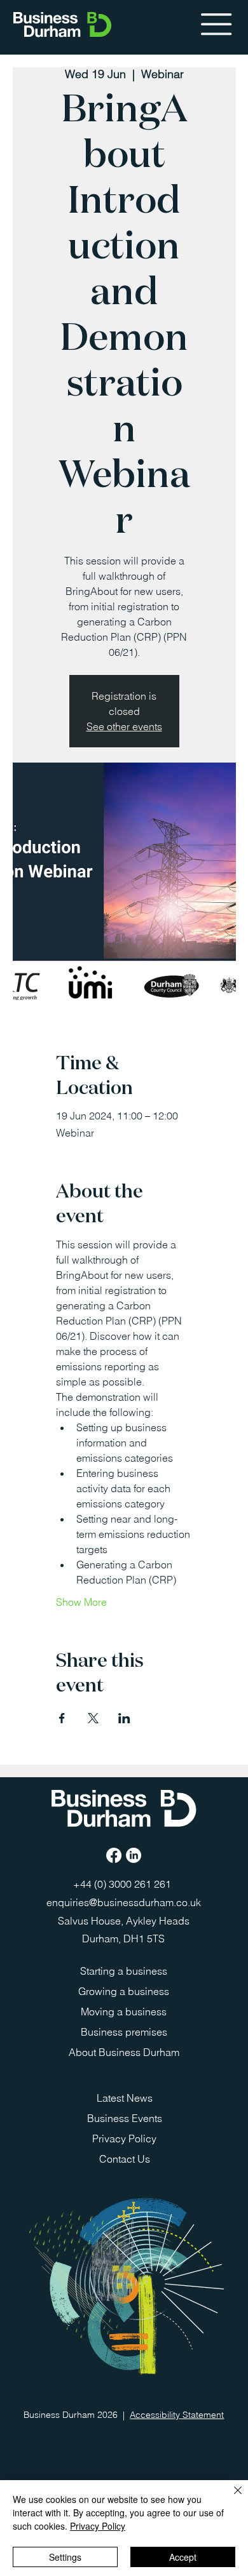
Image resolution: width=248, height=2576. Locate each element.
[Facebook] (114, 1855)
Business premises (124, 2032)
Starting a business (124, 1971)
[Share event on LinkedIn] (124, 1718)
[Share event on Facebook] (62, 1718)
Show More (81, 1602)
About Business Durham (124, 2052)
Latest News (125, 2098)
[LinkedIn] (134, 1855)
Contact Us (125, 2159)
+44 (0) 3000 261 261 (123, 1884)
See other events (124, 726)
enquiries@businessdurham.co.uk (124, 1902)
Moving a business (124, 2012)
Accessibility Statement (177, 2415)
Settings (65, 2557)
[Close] (230, 2498)
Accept (183, 2557)
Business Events (125, 2118)
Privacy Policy (124, 2139)
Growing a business (124, 1991)
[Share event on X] (93, 1718)
